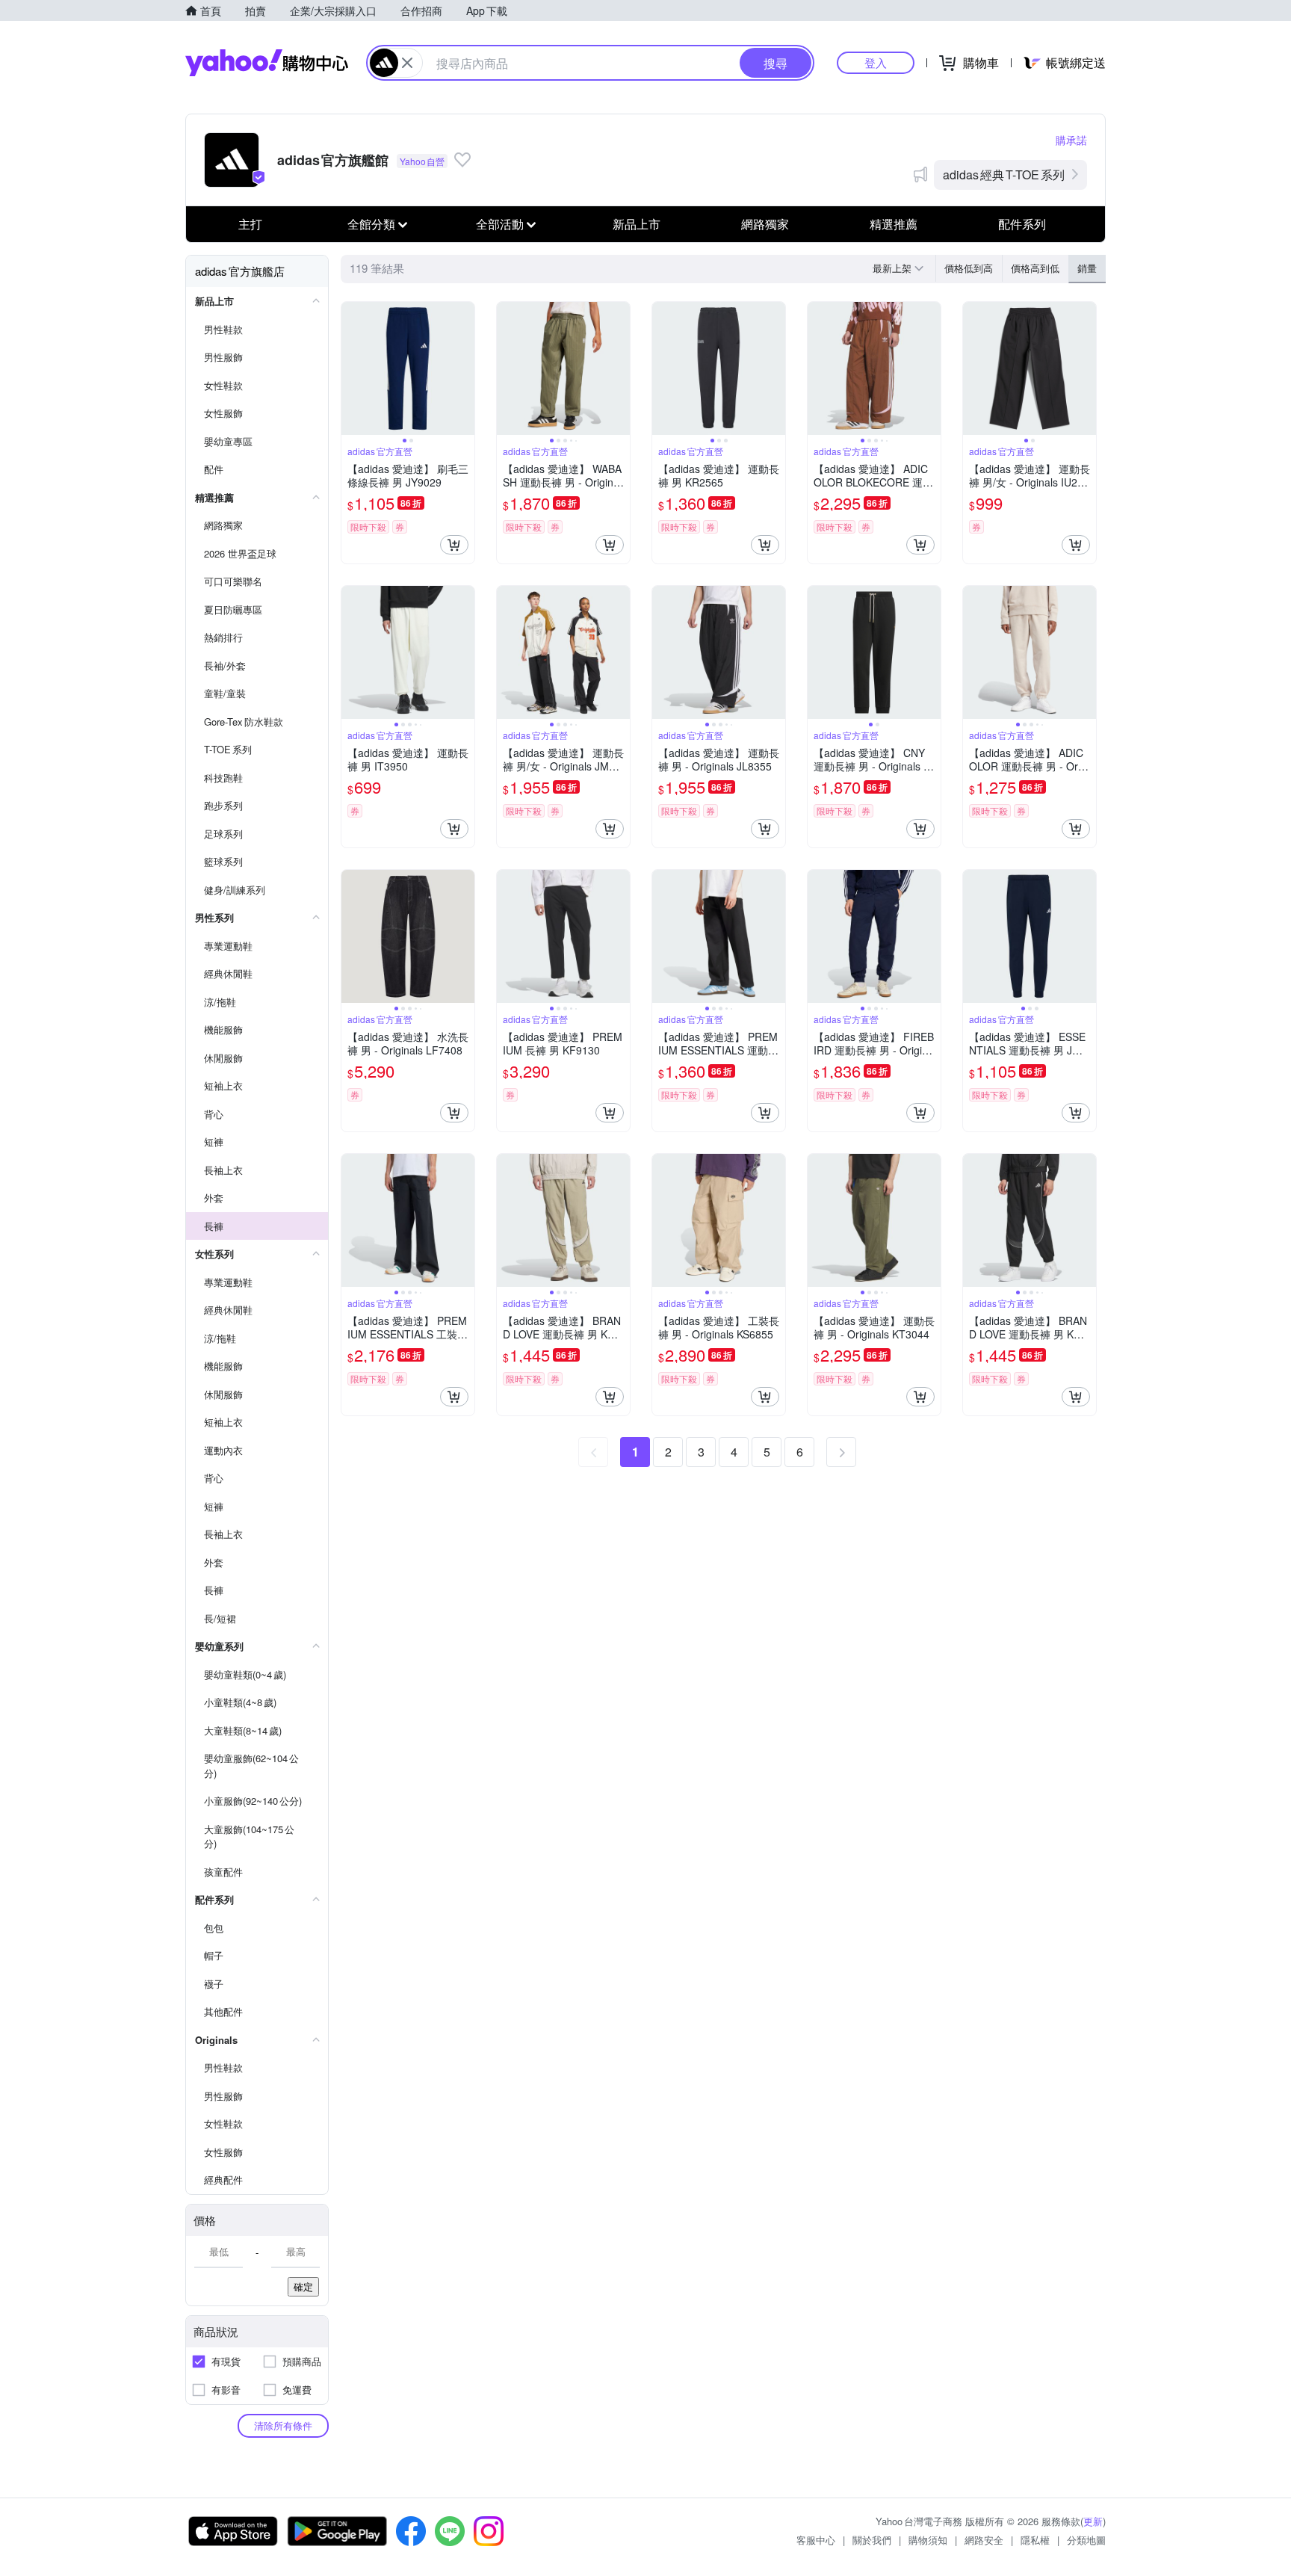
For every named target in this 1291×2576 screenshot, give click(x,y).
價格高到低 (1035, 268)
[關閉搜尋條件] (407, 63)
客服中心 (816, 2540)
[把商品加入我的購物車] (454, 545)
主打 (250, 224)
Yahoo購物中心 (267, 63)
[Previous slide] (351, 368)
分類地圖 (1086, 2540)
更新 (1093, 2521)
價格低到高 (969, 268)
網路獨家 (765, 224)
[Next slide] (465, 368)
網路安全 (984, 2540)
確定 (303, 2286)
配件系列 (1022, 224)
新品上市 (637, 224)
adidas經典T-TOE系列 (1004, 174)
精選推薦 (894, 224)
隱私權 (1035, 2540)
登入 (876, 62)
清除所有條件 (283, 2425)
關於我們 (872, 2540)
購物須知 (928, 2540)
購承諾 (1071, 140)
